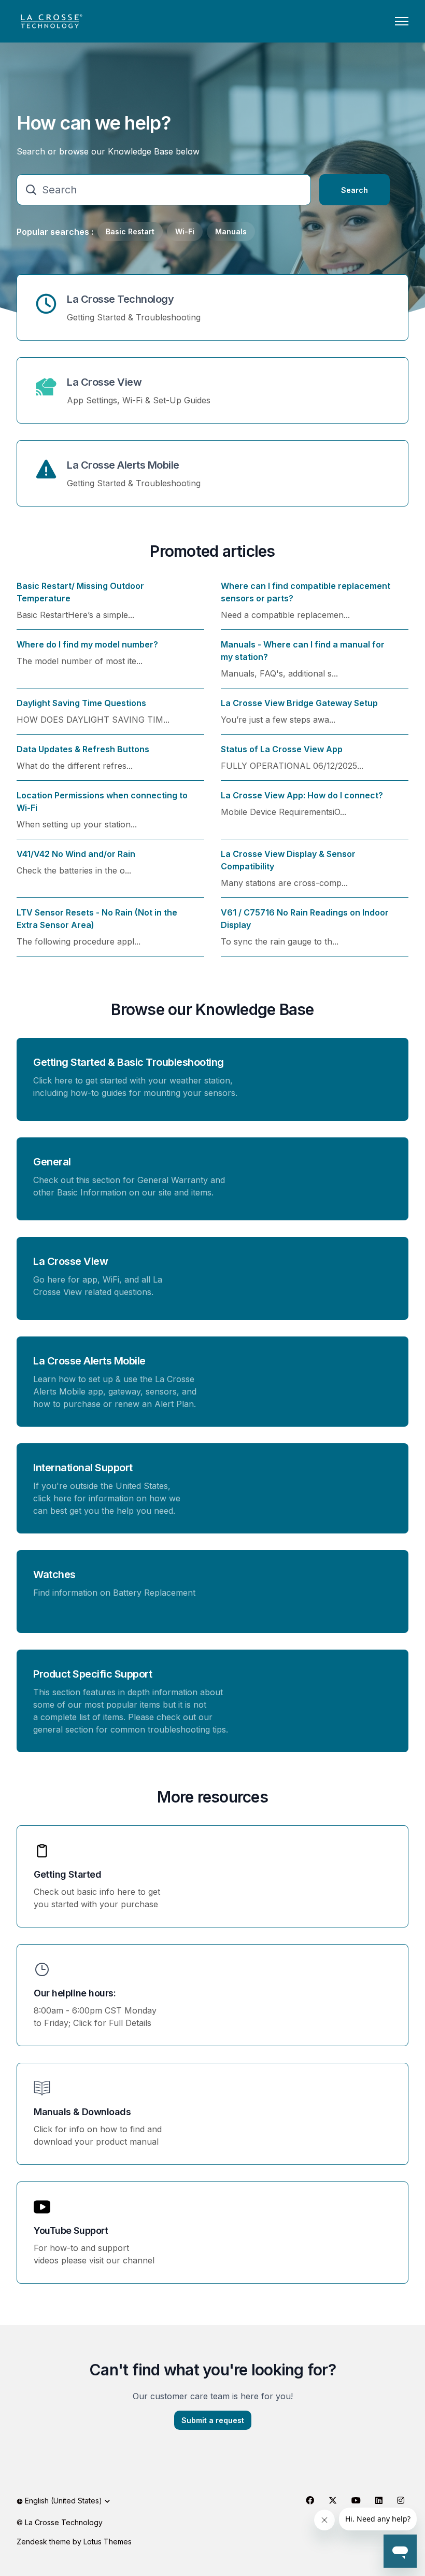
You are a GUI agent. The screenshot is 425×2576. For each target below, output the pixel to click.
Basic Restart (130, 231)
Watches (54, 1574)
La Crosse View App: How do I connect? (302, 795)
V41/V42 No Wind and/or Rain (76, 854)
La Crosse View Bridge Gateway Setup (299, 703)
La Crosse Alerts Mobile (123, 465)
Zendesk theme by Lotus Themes (74, 2542)
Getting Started (67, 1874)
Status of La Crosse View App (282, 749)
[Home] (51, 21)
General (52, 1162)
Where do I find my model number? (87, 644)
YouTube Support (71, 2230)
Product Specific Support (93, 1674)
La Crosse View (104, 382)
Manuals (231, 231)
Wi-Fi (185, 231)
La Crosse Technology (120, 299)
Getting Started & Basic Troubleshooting (129, 1062)
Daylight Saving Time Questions (81, 703)
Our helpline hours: (75, 1993)
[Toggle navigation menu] (402, 21)
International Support (83, 1468)
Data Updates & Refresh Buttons (83, 749)
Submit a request (213, 2420)
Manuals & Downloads (82, 2112)
